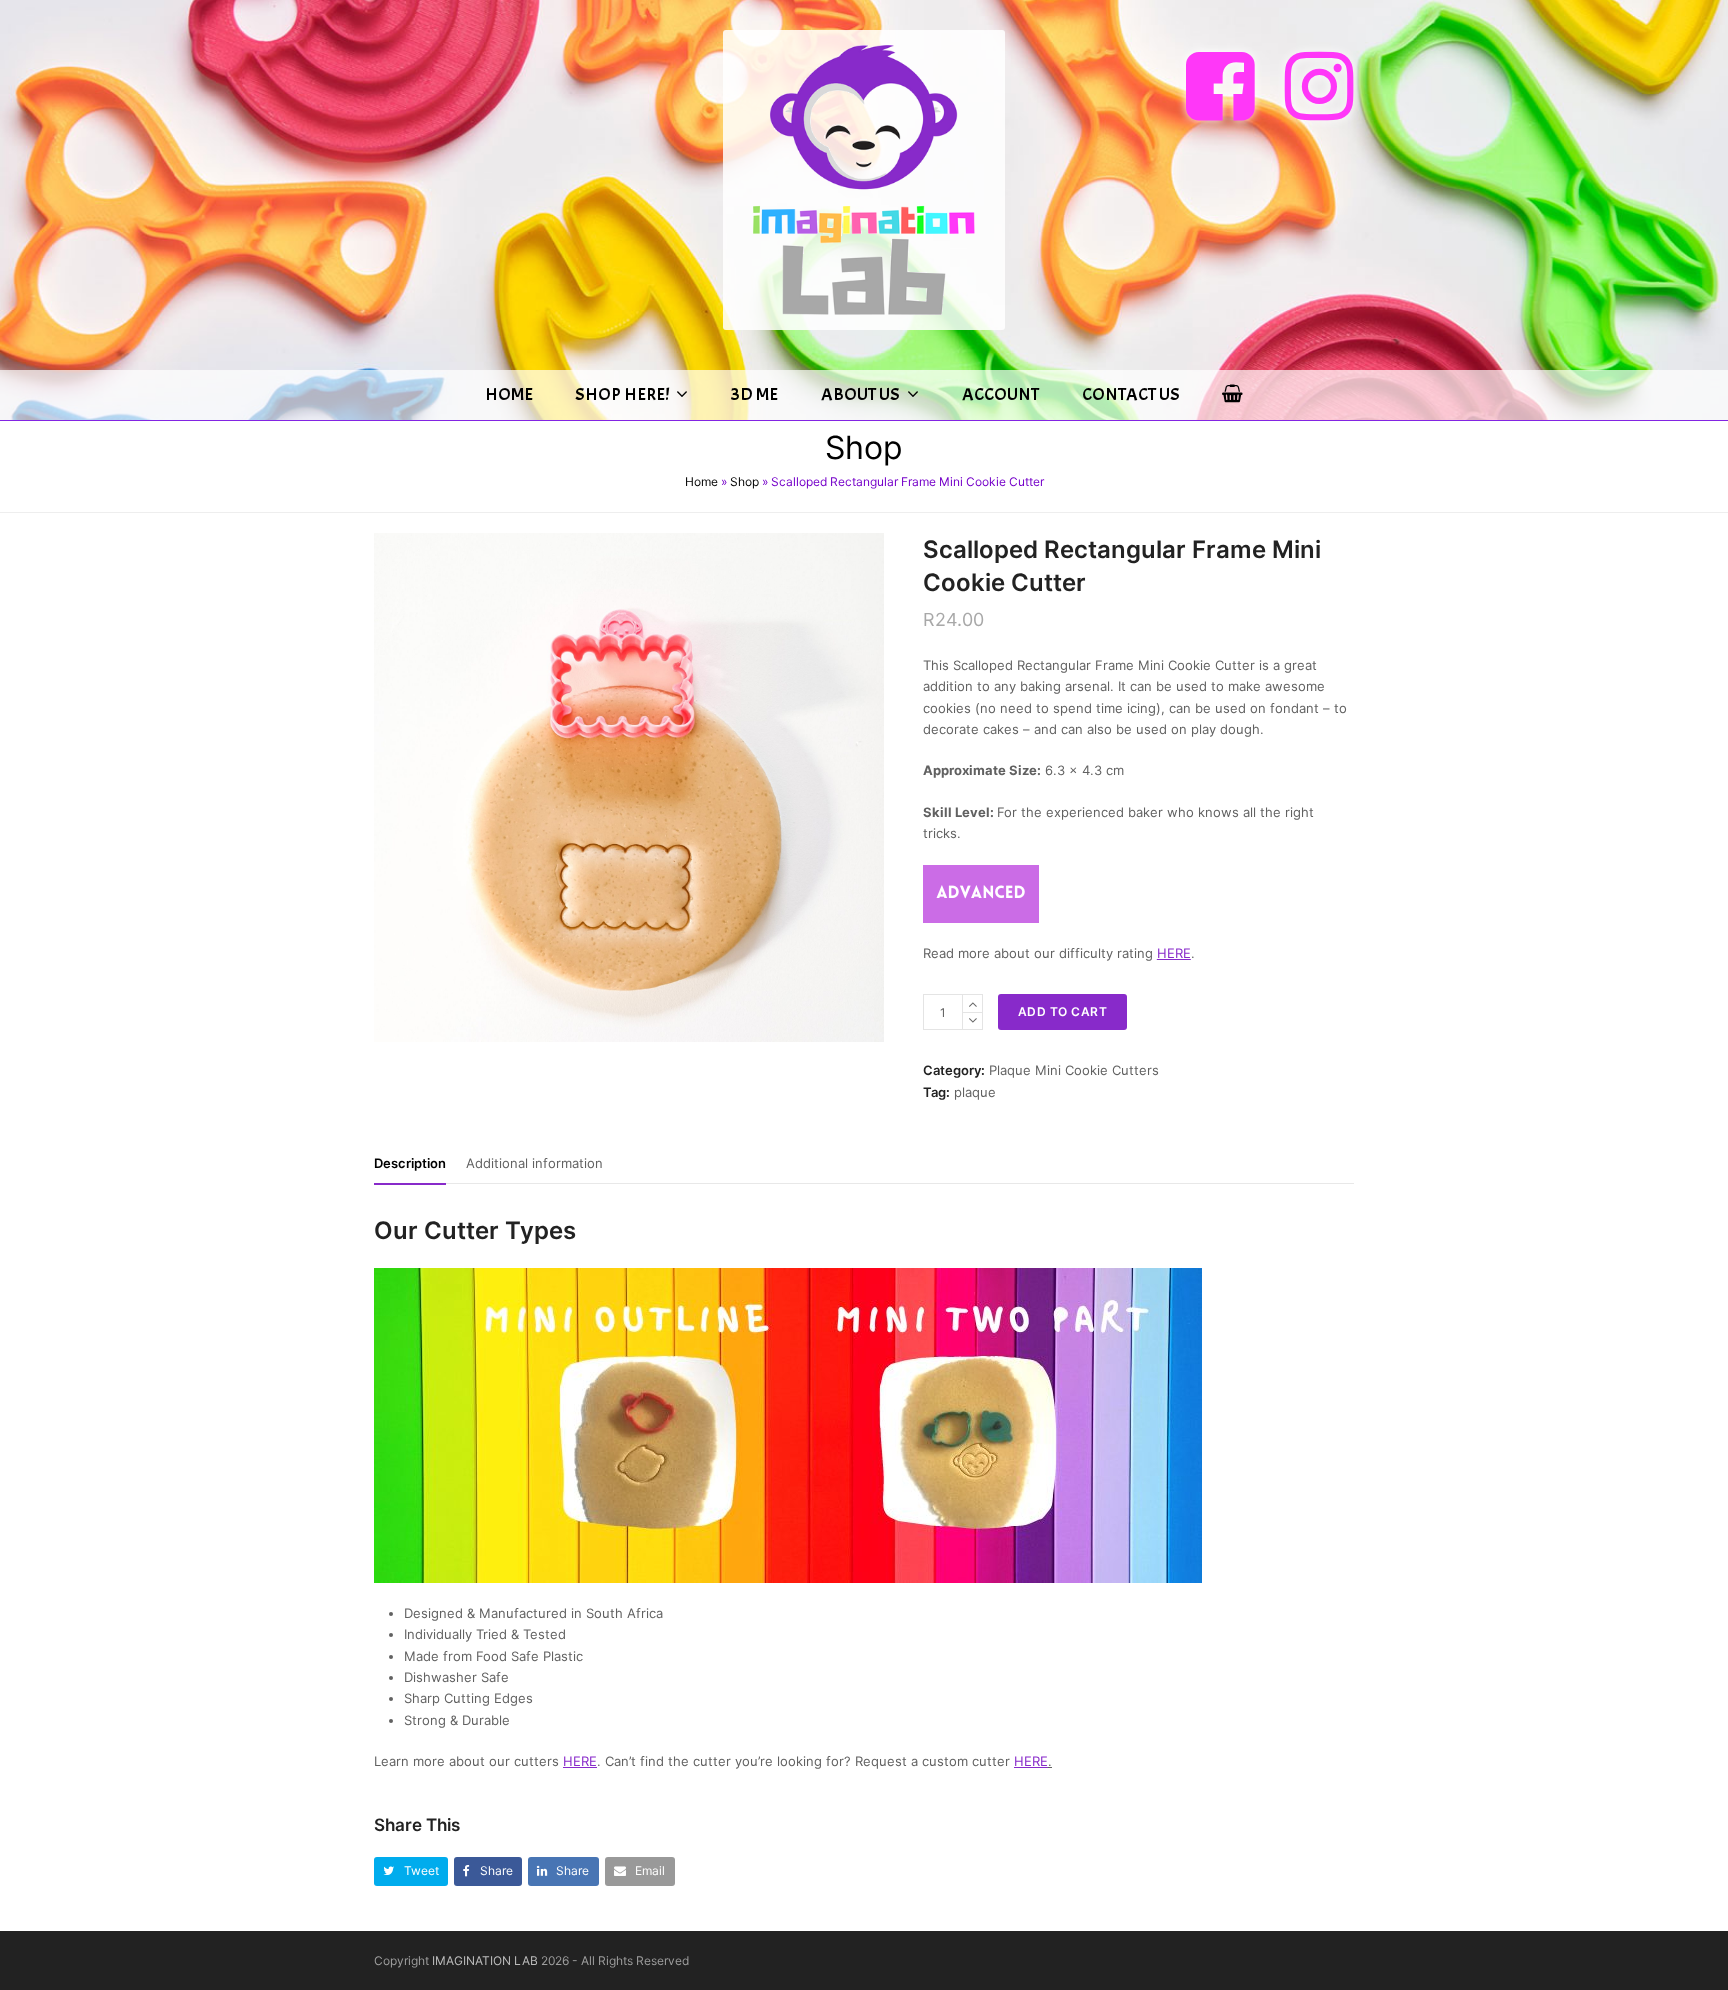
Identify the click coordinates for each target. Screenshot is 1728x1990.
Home (701, 481)
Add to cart (1063, 1011)
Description (410, 1163)
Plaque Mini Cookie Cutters (1074, 1070)
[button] (411, 1871)
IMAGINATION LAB (485, 1960)
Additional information (534, 1163)
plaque (975, 1092)
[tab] (410, 1163)
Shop (744, 481)
